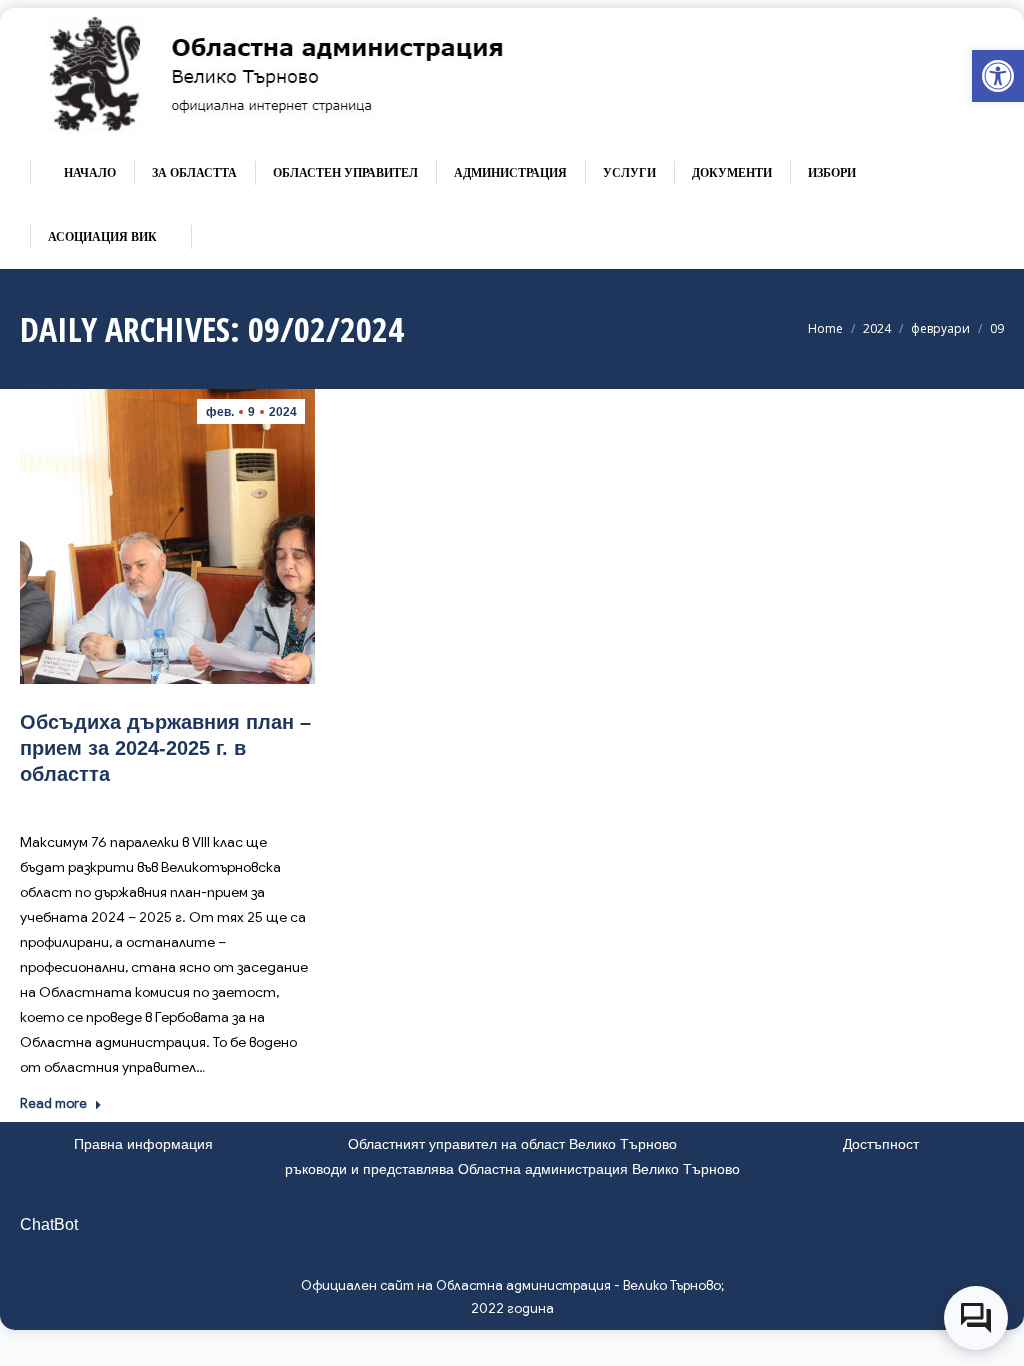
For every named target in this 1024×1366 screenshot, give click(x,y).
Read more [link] (53, 1103)
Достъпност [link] (881, 1144)
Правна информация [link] (143, 1144)
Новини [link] (190, 803)
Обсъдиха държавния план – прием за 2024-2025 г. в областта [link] (165, 748)
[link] (998, 76)
